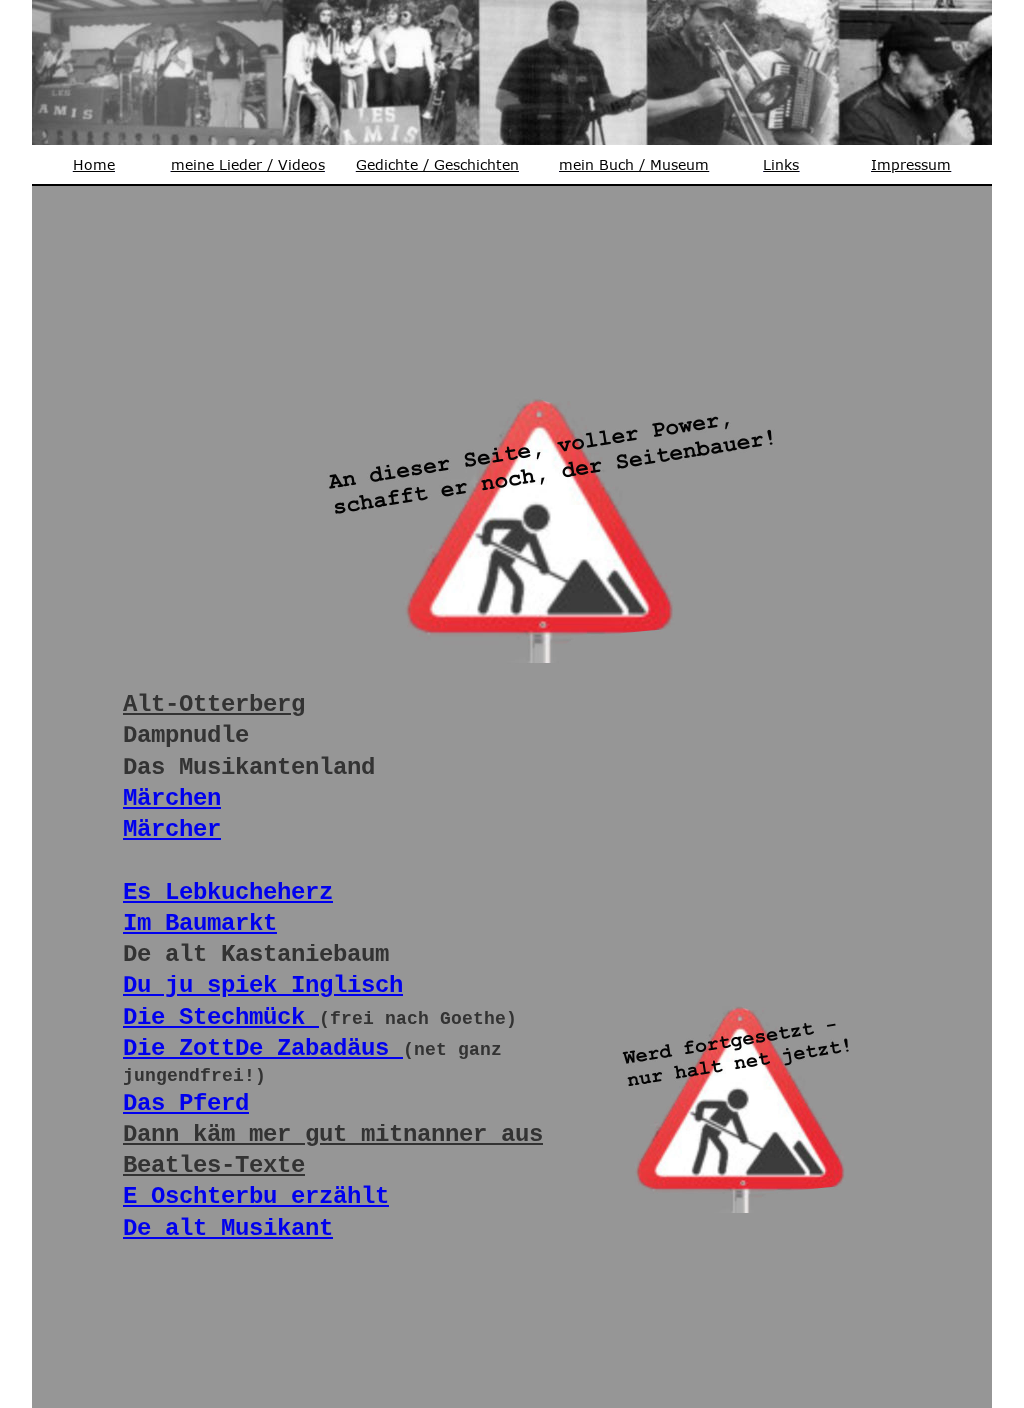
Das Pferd (186, 1103)
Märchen (172, 798)
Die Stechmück (221, 1017)
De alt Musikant (228, 1228)
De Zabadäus (319, 1048)
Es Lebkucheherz (228, 892)
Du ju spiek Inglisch (263, 985)
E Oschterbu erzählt (256, 1196)
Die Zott (179, 1048)
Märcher (172, 829)
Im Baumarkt (200, 923)
